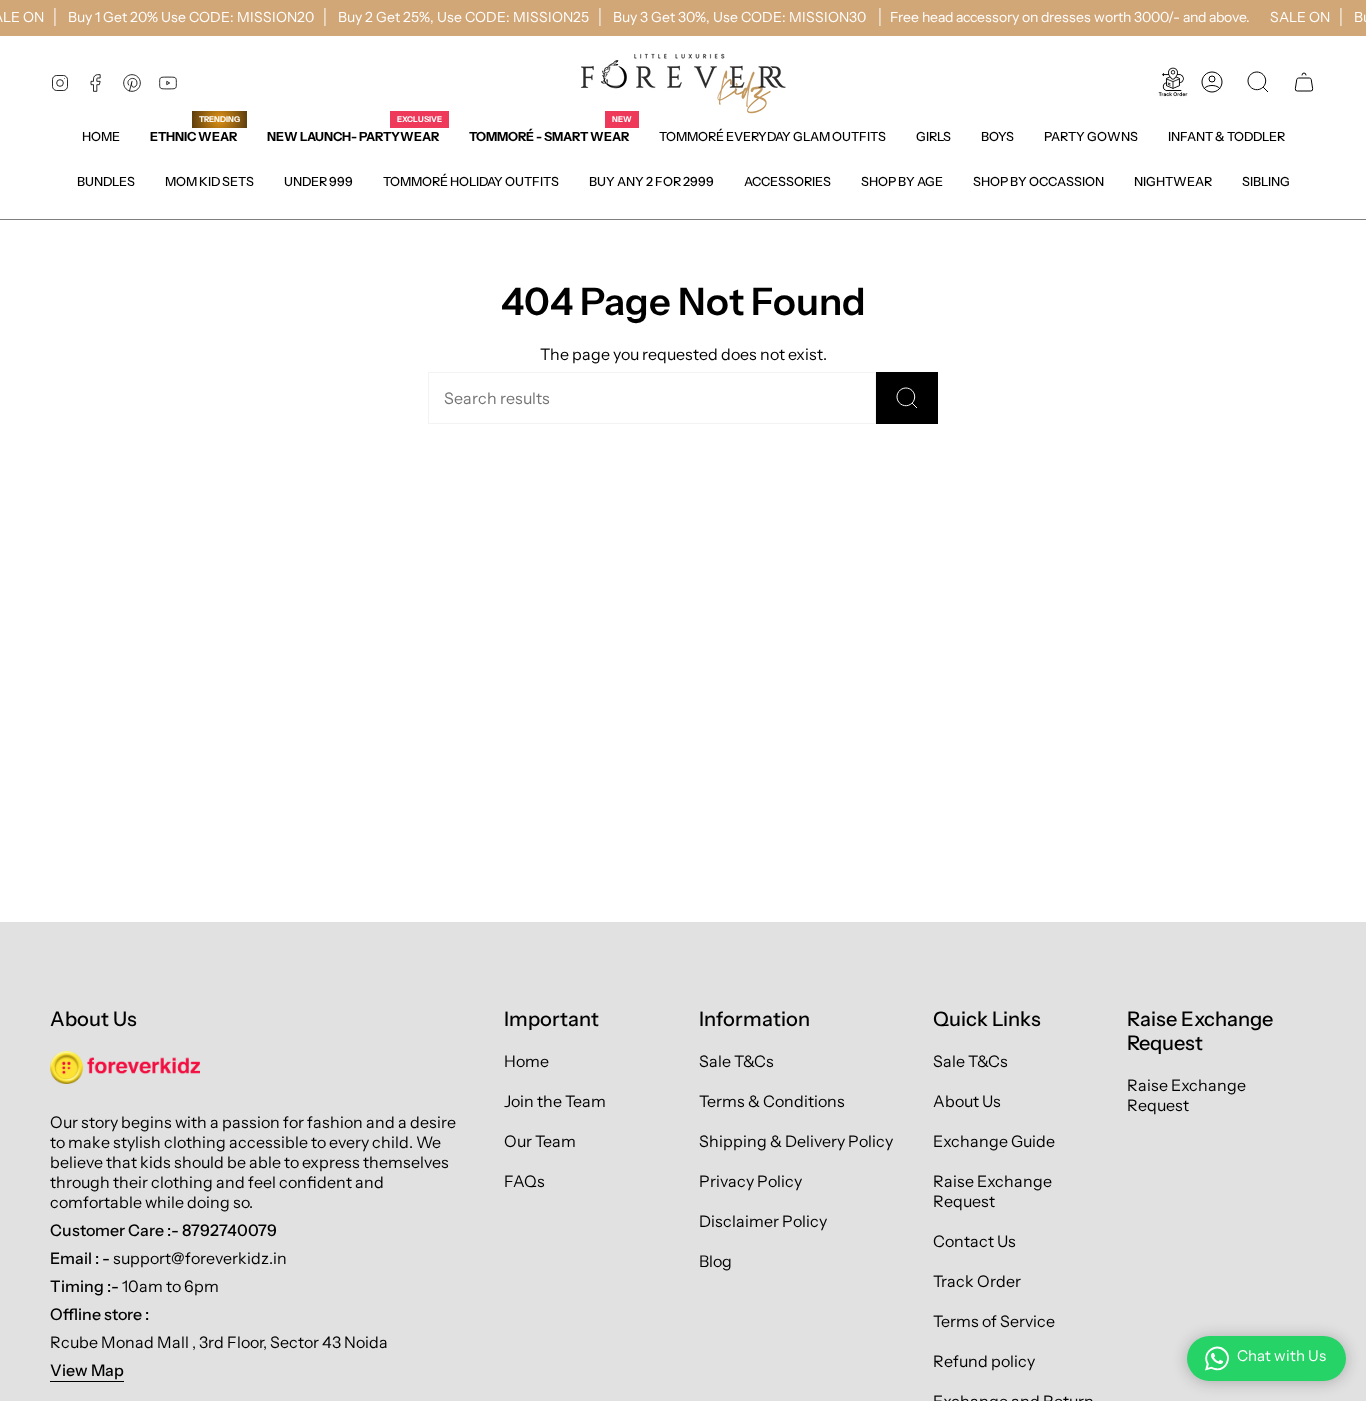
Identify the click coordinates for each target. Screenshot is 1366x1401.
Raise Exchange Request (992, 1191)
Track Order (977, 1281)
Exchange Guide (994, 1141)
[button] (933, 136)
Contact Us (974, 1241)
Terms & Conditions (772, 1101)
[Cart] (1304, 82)
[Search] (907, 398)
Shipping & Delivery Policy (796, 1141)
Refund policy (984, 1361)
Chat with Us (1281, 1355)
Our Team (540, 1141)
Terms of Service (994, 1321)
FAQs (524, 1181)
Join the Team (555, 1101)
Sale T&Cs (736, 1061)
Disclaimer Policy (763, 1221)
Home (526, 1061)
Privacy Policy (750, 1181)
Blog (715, 1261)
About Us (967, 1101)
